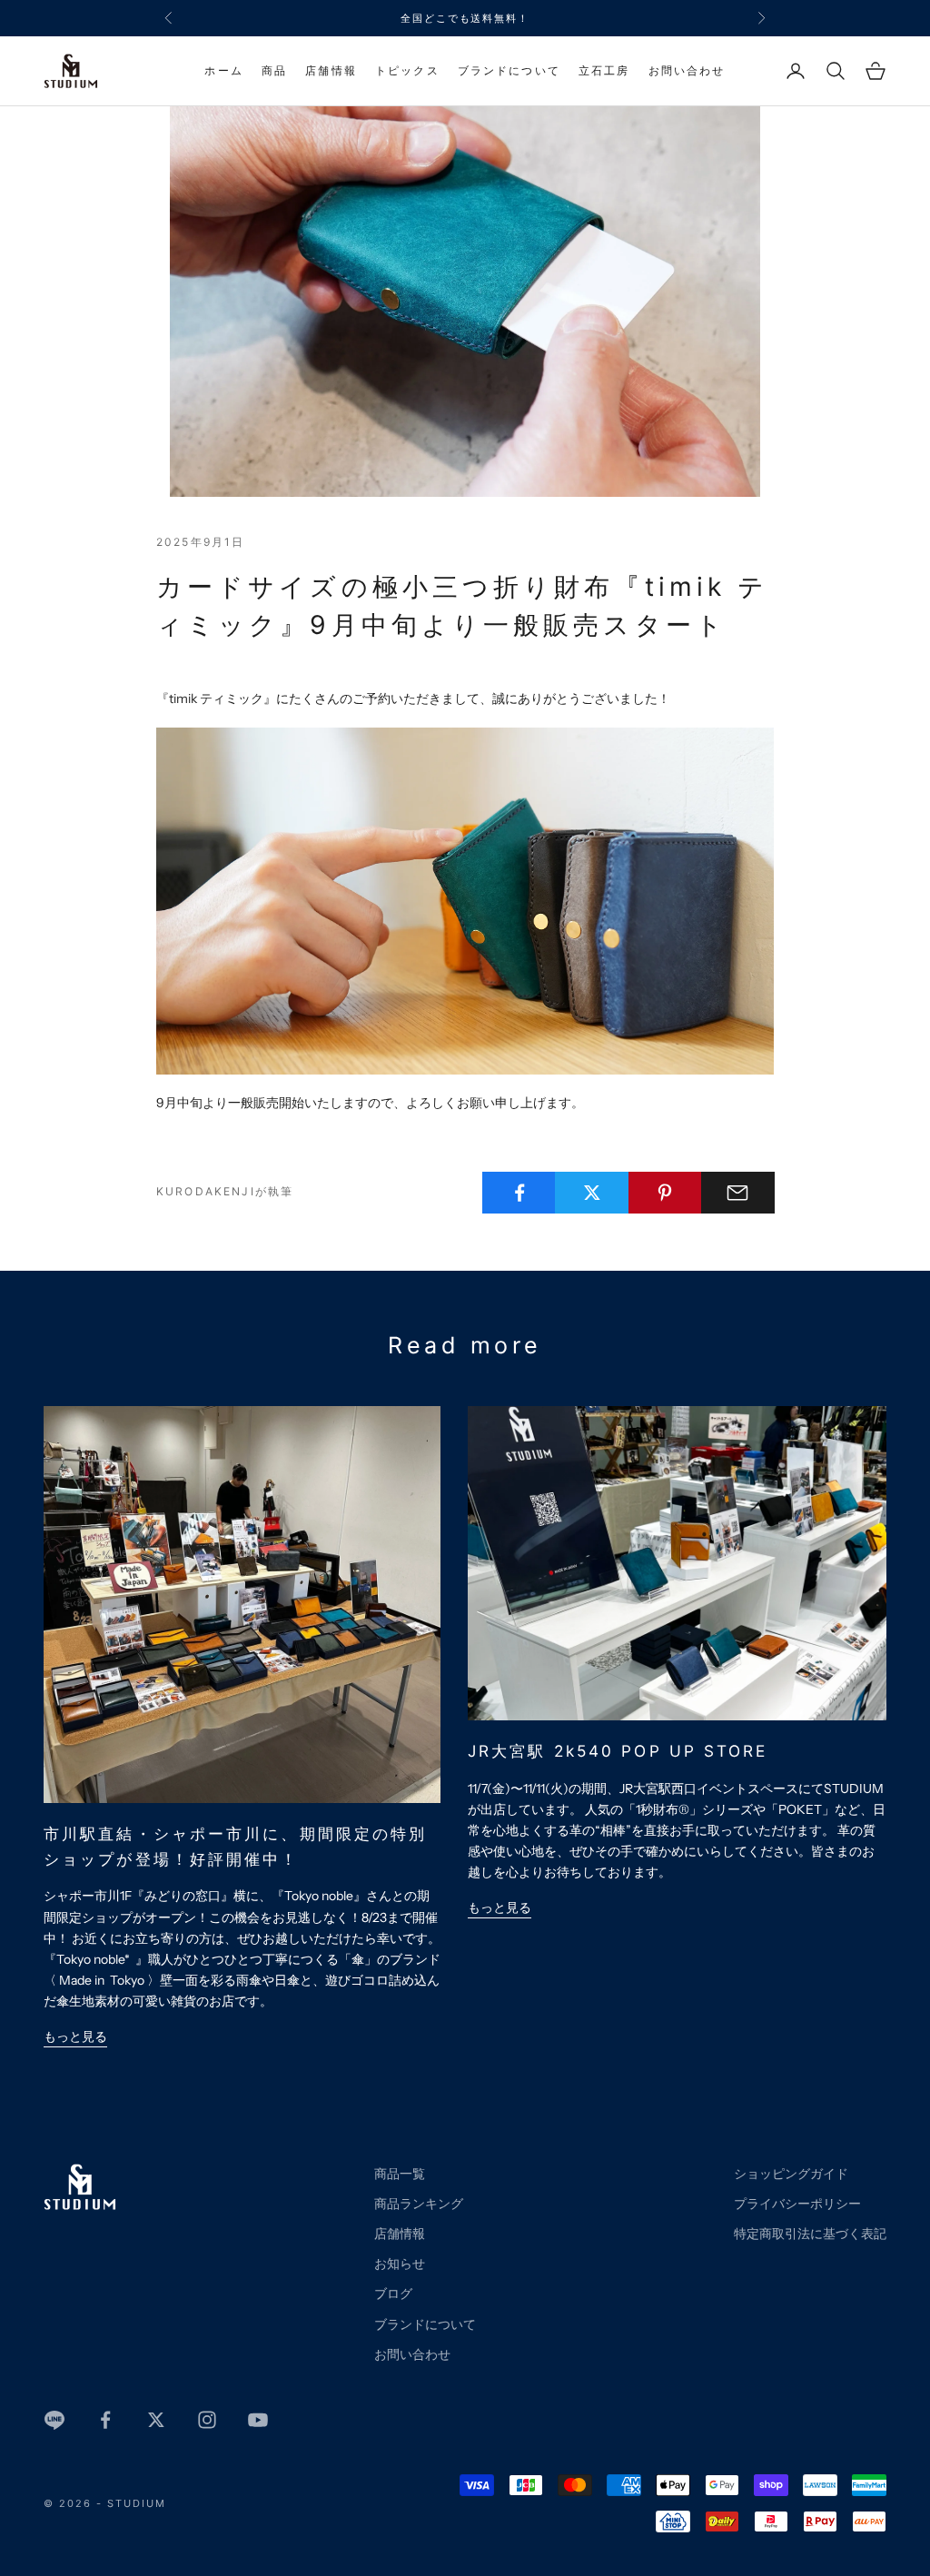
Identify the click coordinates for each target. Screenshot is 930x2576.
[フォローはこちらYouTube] (258, 2420)
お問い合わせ (687, 70)
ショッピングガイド (791, 2174)
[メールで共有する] (738, 1193)
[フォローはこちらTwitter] (156, 2420)
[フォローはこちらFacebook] (105, 2420)
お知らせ (400, 2264)
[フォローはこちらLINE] (54, 2420)
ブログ (393, 2294)
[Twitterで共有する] (592, 1193)
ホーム (223, 70)
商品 (274, 70)
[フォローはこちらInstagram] (207, 2420)
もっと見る (75, 2036)
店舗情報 (331, 70)
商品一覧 (400, 2174)
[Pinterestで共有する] (665, 1193)
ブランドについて (509, 70)
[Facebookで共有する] (519, 1193)
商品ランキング (419, 2204)
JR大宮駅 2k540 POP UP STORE (618, 1751)
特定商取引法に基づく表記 (810, 2234)
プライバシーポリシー (797, 2204)
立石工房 (604, 70)
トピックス (407, 70)
